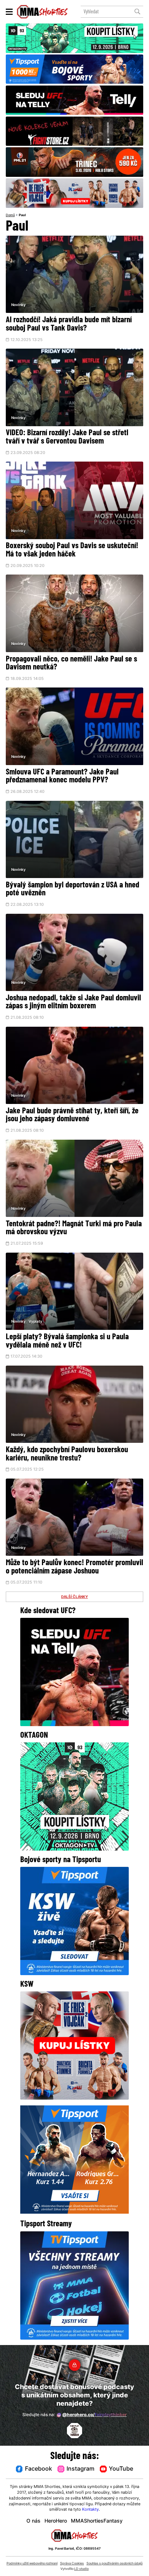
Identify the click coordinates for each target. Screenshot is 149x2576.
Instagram (80, 2469)
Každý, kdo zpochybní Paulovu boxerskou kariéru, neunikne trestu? (67, 1454)
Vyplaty (35, 1322)
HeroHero (56, 2521)
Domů (10, 215)
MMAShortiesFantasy (97, 2521)
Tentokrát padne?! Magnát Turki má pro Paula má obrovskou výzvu (74, 1228)
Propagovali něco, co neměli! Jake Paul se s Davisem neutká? (71, 664)
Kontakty (90, 2510)
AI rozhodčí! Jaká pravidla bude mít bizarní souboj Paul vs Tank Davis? (69, 324)
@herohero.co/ (94, 2415)
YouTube (121, 2469)
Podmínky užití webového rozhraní (32, 2564)
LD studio (81, 2569)
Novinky (18, 305)
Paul (22, 215)
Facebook (39, 2469)
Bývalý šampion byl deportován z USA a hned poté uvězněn (73, 890)
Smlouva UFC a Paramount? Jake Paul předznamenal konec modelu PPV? (62, 777)
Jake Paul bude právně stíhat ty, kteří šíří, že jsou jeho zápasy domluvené (72, 1115)
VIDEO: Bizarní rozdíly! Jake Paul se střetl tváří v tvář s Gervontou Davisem (67, 437)
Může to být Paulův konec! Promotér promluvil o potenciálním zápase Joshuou (74, 1567)
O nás (33, 2521)
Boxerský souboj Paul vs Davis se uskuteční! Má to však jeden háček (72, 550)
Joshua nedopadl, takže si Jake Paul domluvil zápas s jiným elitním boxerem (73, 1003)
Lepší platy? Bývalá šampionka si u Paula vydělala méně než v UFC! (67, 1341)
